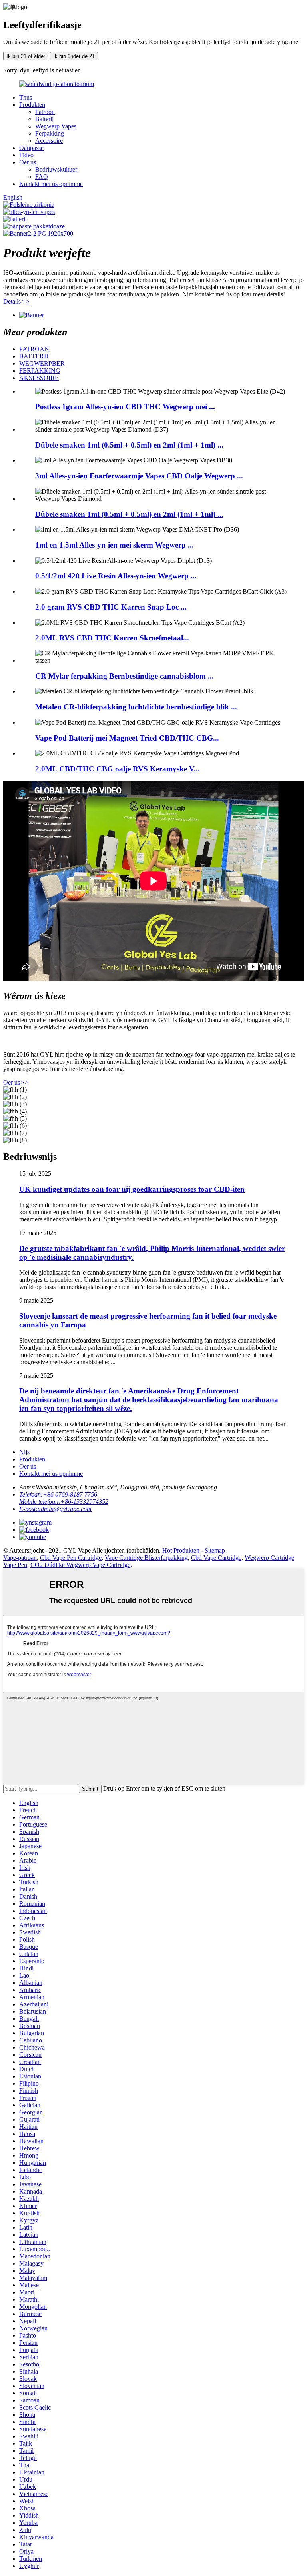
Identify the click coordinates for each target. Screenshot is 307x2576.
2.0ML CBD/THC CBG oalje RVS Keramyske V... (118, 769)
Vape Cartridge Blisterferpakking (146, 1558)
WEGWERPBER (42, 363)
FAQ (42, 177)
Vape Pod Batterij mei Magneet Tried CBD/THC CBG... (127, 738)
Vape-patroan (20, 1558)
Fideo (26, 155)
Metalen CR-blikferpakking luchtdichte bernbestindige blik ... (136, 707)
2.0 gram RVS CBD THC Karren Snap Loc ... (111, 607)
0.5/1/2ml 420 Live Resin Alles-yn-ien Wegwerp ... (116, 576)
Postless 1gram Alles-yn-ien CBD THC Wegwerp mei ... (125, 407)
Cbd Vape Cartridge (216, 1558)
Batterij (44, 119)
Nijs (24, 1452)
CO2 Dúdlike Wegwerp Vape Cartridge (80, 1565)
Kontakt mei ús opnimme (51, 184)
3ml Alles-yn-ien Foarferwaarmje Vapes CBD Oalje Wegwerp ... (139, 476)
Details (16, 301)
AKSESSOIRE (39, 378)
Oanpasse (31, 148)
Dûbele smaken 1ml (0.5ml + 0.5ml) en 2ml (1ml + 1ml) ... (129, 445)
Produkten (32, 105)
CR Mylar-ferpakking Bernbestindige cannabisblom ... (125, 676)
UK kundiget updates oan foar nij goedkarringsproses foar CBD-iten (132, 1189)
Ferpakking (50, 133)
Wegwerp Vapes (56, 126)
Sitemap (215, 1550)
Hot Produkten (181, 1550)
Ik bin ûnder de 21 (74, 56)
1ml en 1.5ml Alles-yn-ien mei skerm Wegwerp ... (115, 545)
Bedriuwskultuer (56, 169)
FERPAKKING (40, 371)
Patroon (45, 112)
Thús (26, 97)
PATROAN (34, 349)
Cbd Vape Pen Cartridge (71, 1558)
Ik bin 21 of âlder (26, 56)
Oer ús (28, 162)
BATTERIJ (34, 356)
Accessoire (49, 141)
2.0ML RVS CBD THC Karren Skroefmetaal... (112, 638)
